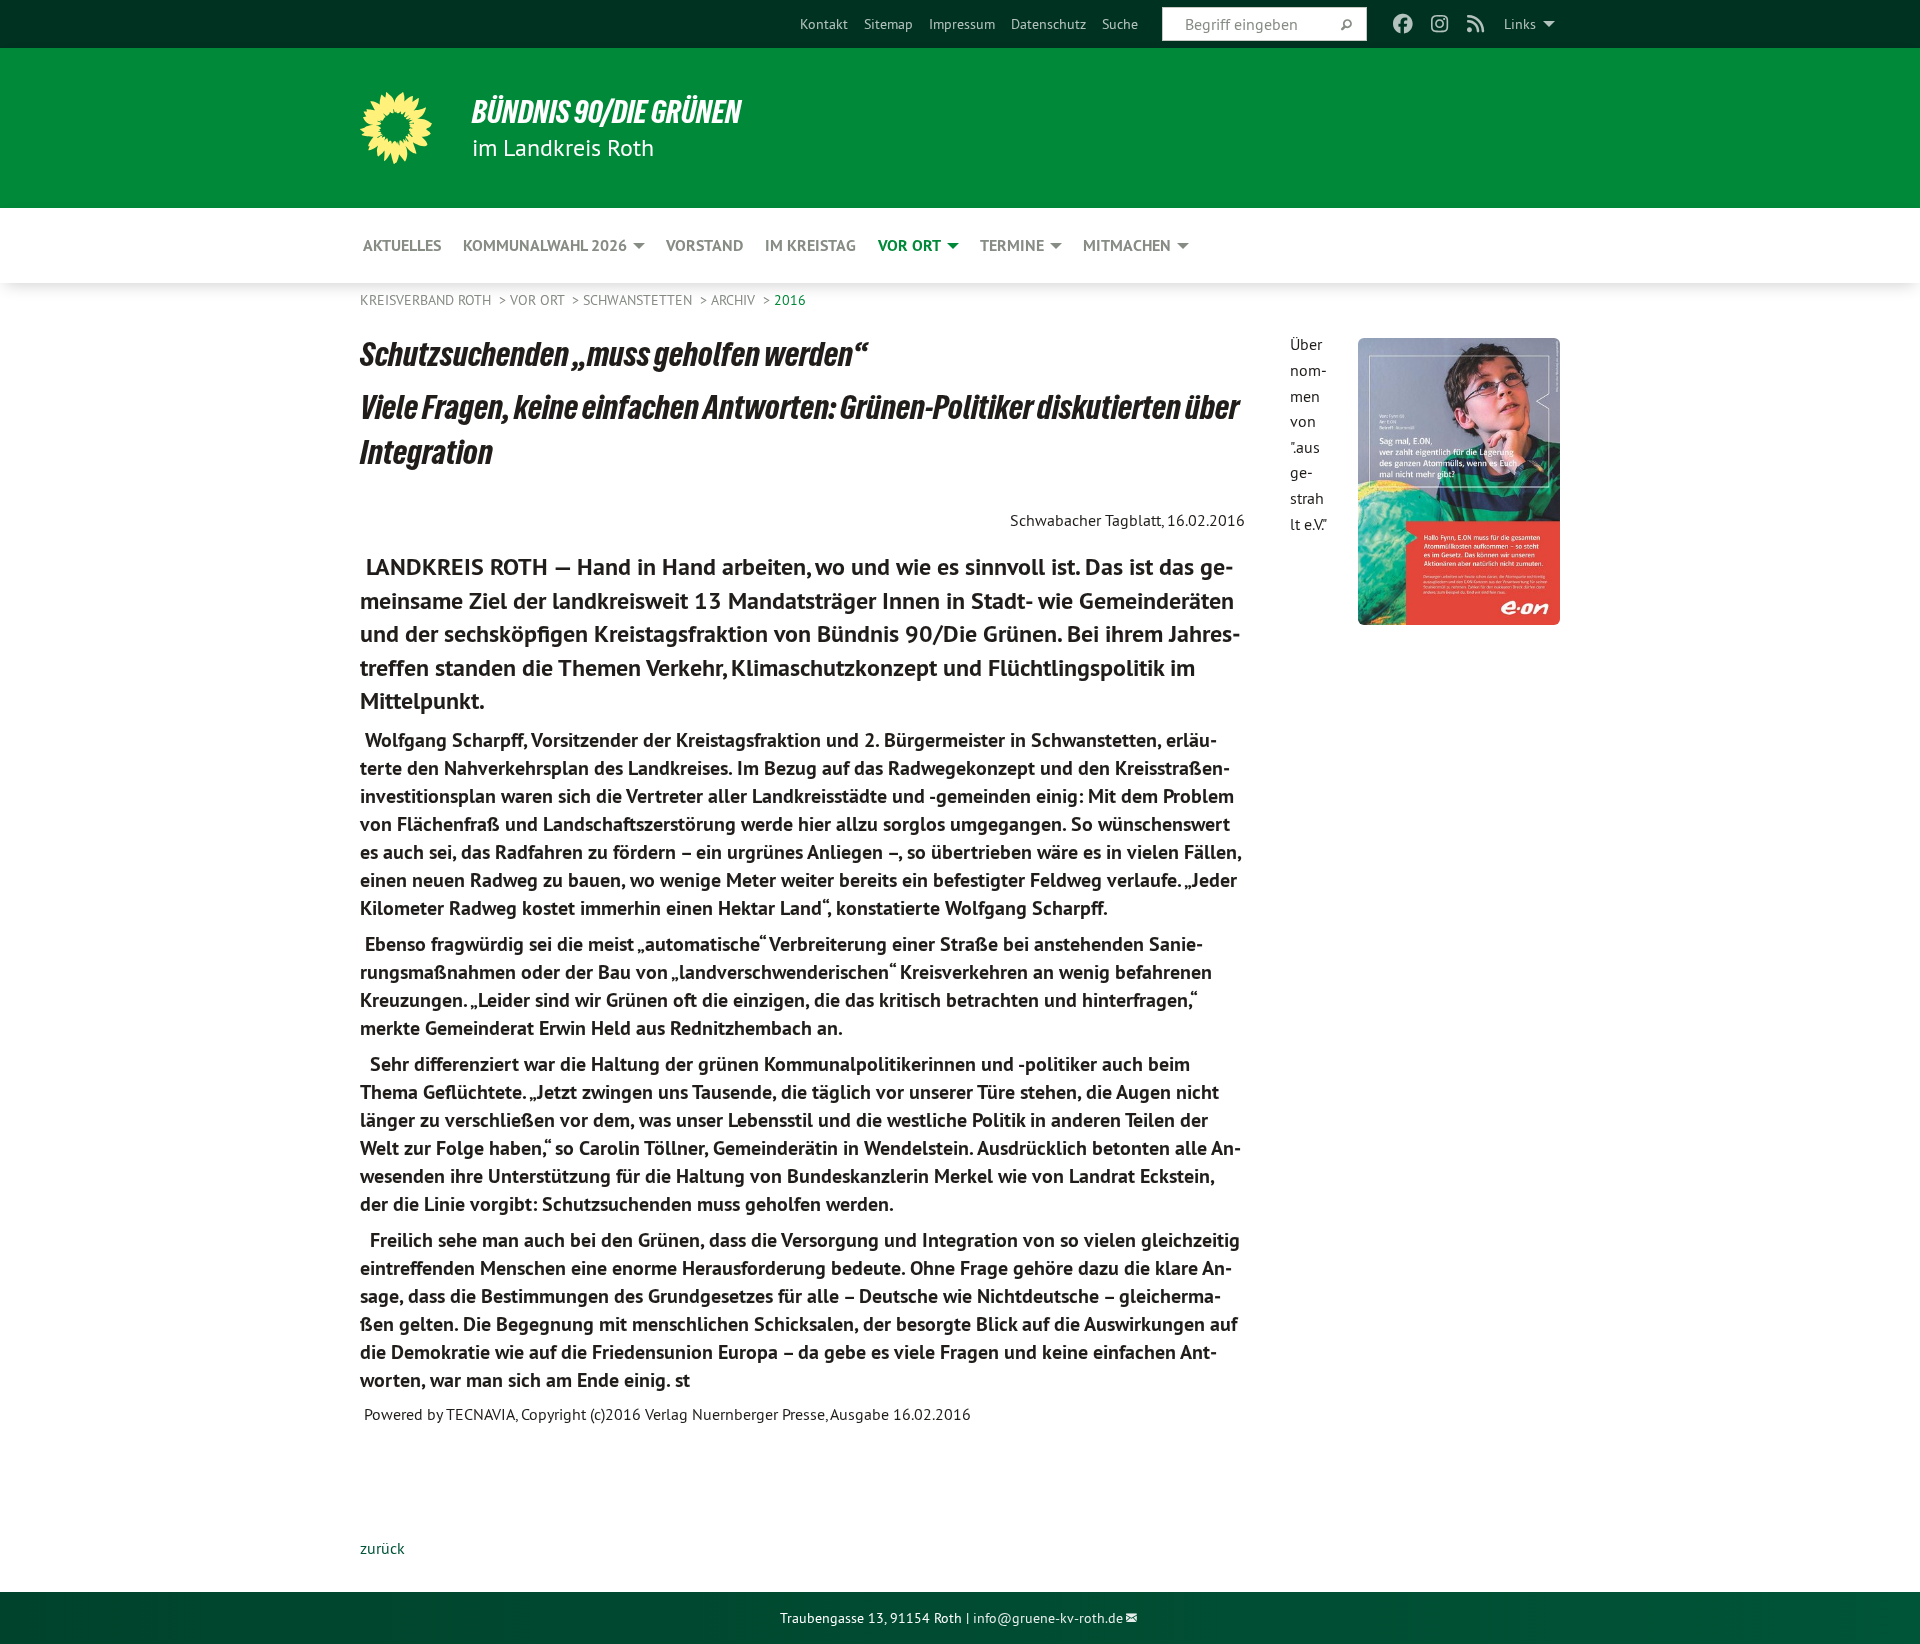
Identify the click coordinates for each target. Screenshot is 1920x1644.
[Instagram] (1439, 24)
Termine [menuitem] (1012, 245)
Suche (1120, 24)
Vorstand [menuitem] (704, 245)
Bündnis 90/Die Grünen (606, 112)
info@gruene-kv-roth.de (1048, 1618)
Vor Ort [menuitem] (909, 245)
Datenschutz (1048, 24)
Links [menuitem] (1520, 24)
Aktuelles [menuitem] (402, 245)
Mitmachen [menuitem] (1127, 245)
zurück (382, 1548)
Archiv (735, 300)
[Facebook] (1403, 24)
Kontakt (824, 24)
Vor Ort (539, 300)
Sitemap (888, 24)
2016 (790, 300)
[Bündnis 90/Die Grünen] (396, 128)
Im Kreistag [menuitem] (810, 245)
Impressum (962, 24)
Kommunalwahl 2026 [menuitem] (545, 245)
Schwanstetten (639, 300)
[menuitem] (824, 24)
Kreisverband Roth (427, 300)
